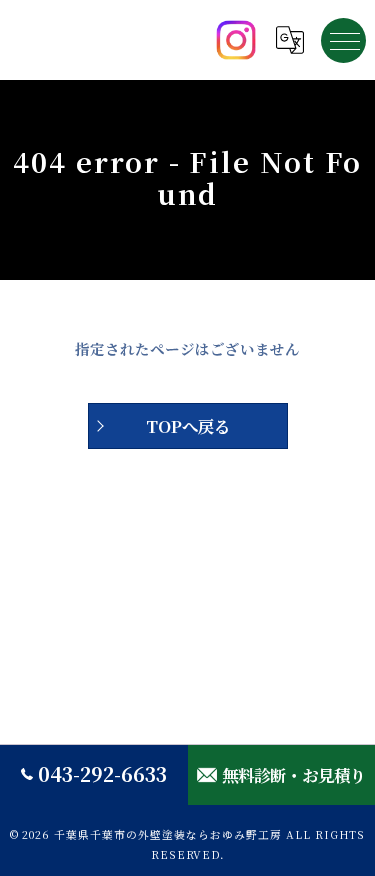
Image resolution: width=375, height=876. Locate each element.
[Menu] (344, 40)
